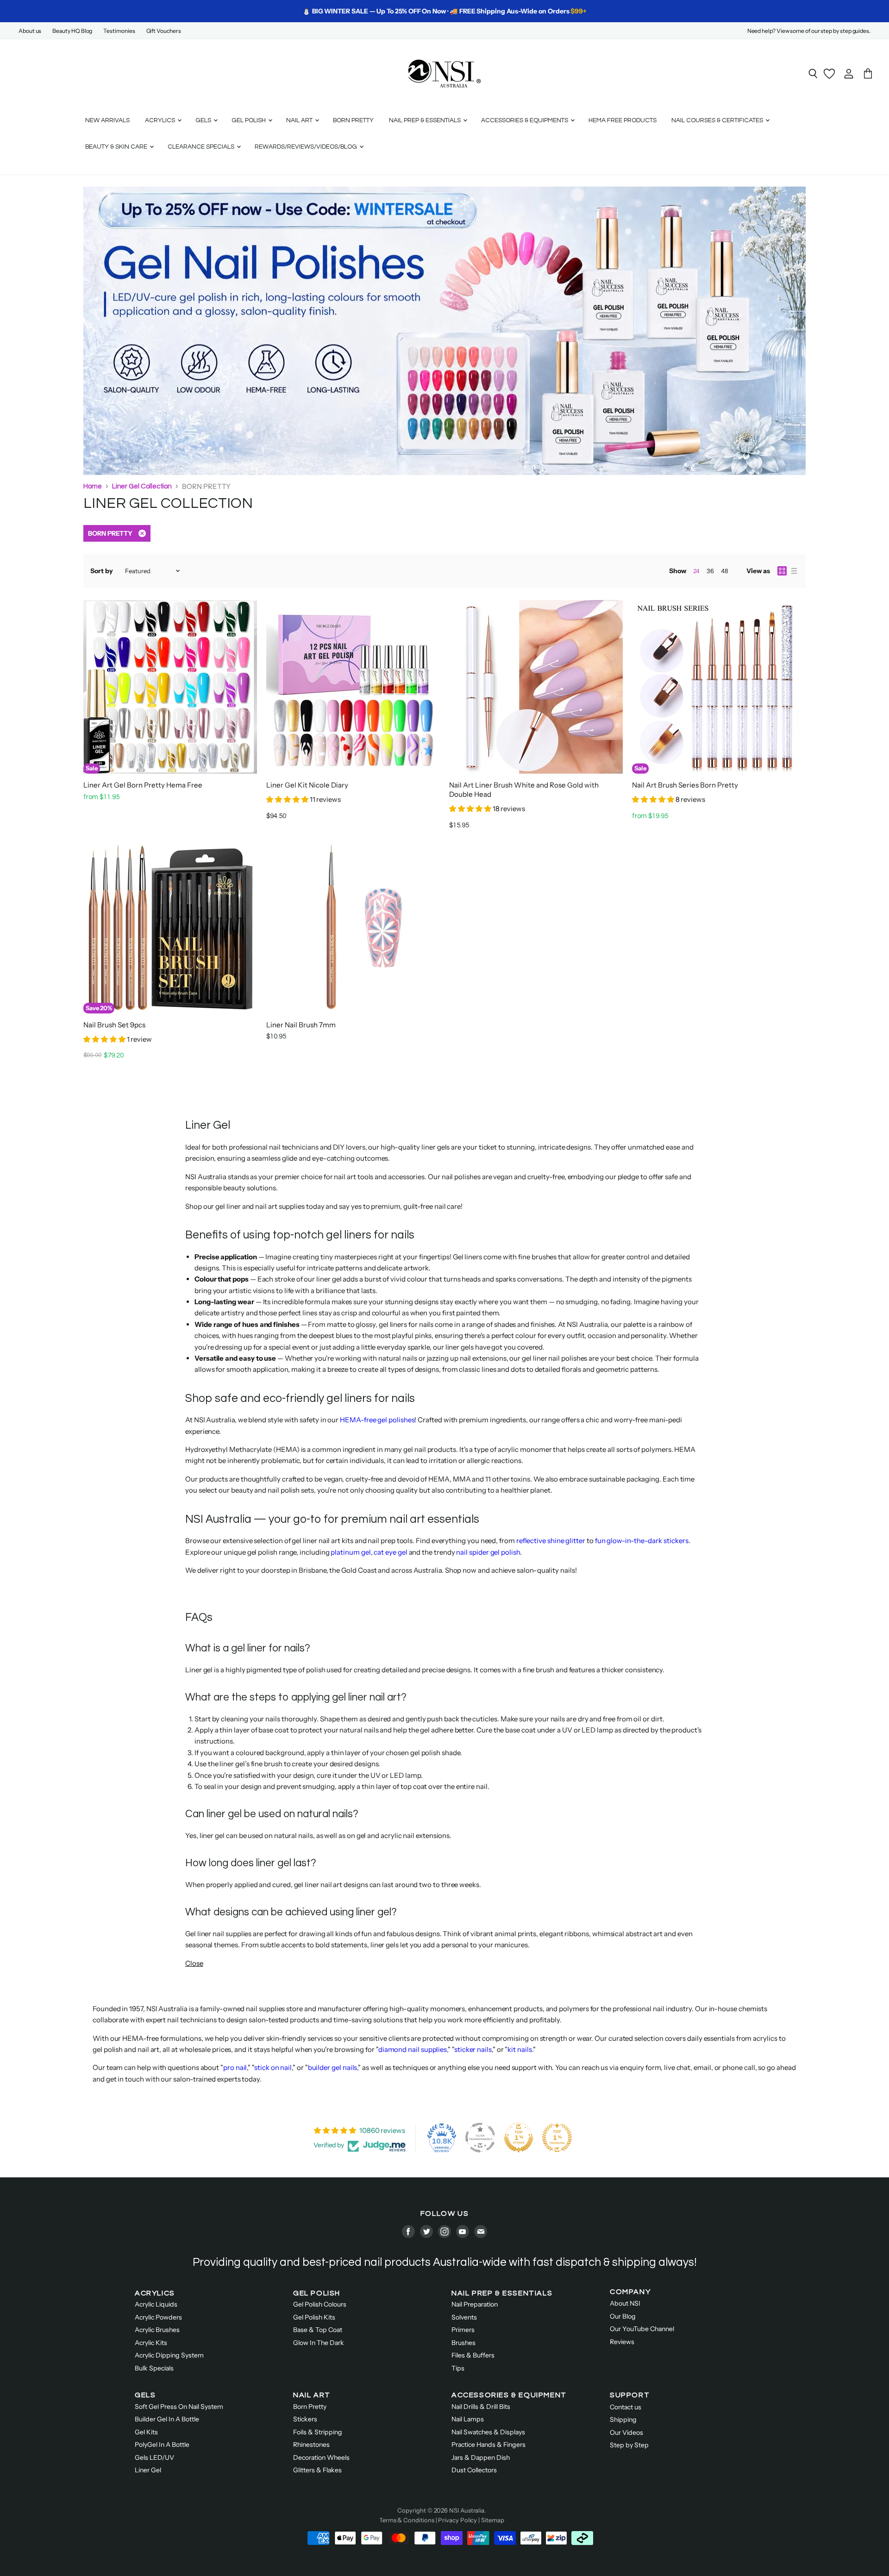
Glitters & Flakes (317, 2470)
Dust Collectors (474, 2470)
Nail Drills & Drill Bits (481, 2407)
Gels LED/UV (154, 2457)
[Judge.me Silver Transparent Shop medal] (480, 2138)
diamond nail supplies (413, 2049)
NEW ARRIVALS (107, 120)
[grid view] (782, 571)
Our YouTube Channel (642, 2329)
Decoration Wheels (321, 2457)
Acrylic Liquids (156, 2304)
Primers (463, 2330)
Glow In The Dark (319, 2343)
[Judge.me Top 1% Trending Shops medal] (557, 2138)
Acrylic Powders (158, 2317)
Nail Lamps (468, 2419)
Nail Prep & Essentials (426, 120)
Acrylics (161, 120)
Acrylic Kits (151, 2343)
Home (93, 486)
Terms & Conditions (407, 2520)
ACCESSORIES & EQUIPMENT (509, 2395)
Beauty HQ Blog (72, 31)
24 (696, 571)
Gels (204, 120)
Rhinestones (311, 2445)
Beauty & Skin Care (117, 147)
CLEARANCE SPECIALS (202, 147)
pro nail (235, 2067)
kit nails (520, 2049)
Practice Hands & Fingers (488, 2445)
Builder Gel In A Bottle (167, 2419)
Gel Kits (146, 2432)
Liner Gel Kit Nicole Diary (307, 785)
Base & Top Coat (318, 2330)
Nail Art (300, 120)
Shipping (623, 2420)
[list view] (794, 571)
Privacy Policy (457, 2520)
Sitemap (492, 2520)
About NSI (625, 2303)
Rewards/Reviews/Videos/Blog (307, 147)
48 (725, 571)
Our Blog (623, 2316)
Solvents (464, 2317)
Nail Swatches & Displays (488, 2432)
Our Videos (626, 2432)
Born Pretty (310, 2407)
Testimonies (119, 31)
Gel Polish (249, 120)
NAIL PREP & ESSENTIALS (502, 2293)
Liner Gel (148, 2470)
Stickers (305, 2419)
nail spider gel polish (488, 1552)
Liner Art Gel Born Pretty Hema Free (143, 785)
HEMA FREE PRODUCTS (623, 120)
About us (30, 31)
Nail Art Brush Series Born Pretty (685, 785)
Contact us (626, 2407)
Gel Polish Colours (320, 2304)
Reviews (622, 2342)
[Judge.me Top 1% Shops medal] (519, 2138)
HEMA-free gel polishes (377, 1420)
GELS (145, 2395)
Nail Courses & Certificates (718, 120)
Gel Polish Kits (314, 2317)
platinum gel (351, 1552)
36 (710, 571)
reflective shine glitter (551, 1541)
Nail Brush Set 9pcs (114, 1025)
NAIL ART (312, 2395)
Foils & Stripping (318, 2432)
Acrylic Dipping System (169, 2355)
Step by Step (629, 2445)
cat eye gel (390, 1552)
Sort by (102, 571)
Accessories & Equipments (525, 120)
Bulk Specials (154, 2368)
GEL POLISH (317, 2293)
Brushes (463, 2343)
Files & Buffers (473, 2355)
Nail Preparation (475, 2304)
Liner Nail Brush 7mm (301, 1025)
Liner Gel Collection (142, 486)
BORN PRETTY (353, 120)
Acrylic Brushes (157, 2330)
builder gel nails (333, 2067)
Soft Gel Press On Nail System (179, 2407)
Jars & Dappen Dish (481, 2457)
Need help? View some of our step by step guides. (809, 31)
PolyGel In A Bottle (162, 2445)
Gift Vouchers (164, 31)
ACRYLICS (155, 2293)
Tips (458, 2368)
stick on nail (273, 2067)
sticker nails (473, 2049)
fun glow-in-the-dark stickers (642, 1541)
